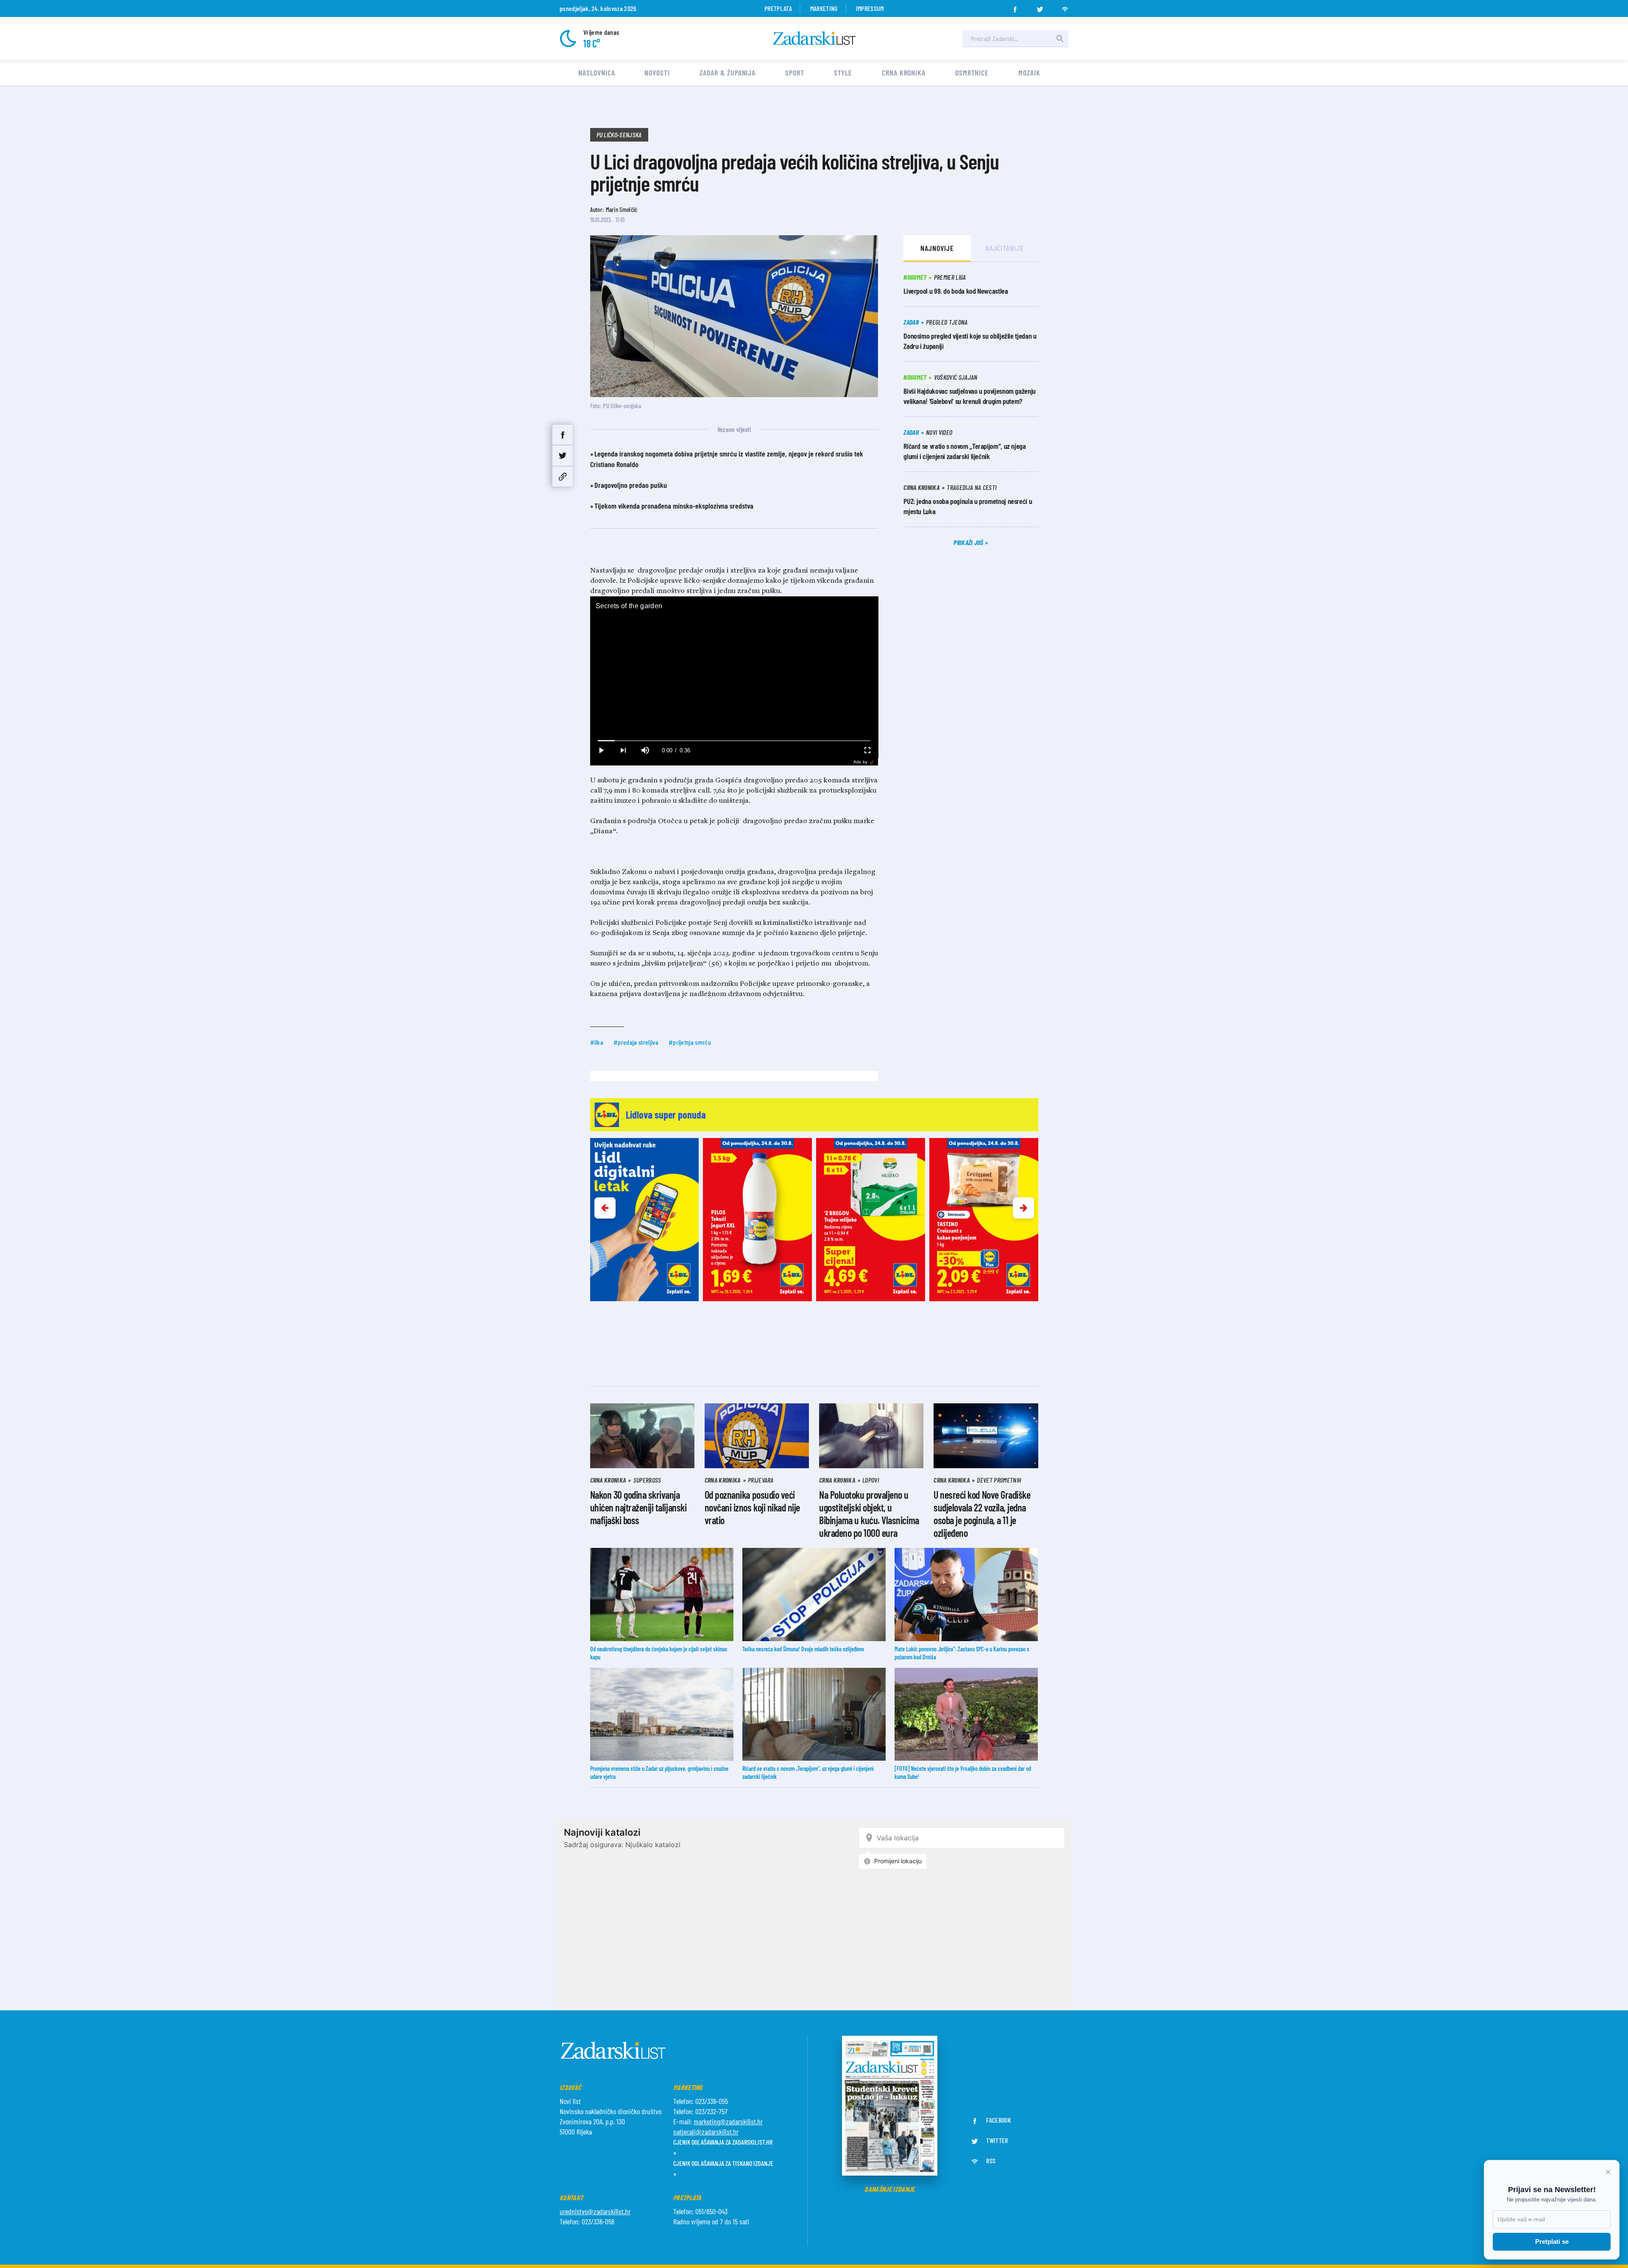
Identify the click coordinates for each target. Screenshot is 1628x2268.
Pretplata (778, 8)
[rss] (1065, 7)
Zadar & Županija (728, 72)
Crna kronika (904, 72)
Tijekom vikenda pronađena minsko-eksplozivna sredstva (674, 506)
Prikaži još (969, 542)
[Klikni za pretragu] (1060, 39)
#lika (597, 1042)
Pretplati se (1552, 2242)
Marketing (824, 8)
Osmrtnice (972, 72)
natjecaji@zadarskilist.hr (706, 2132)
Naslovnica (597, 72)
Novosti (657, 72)
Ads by (860, 762)
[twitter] (1040, 7)
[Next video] (623, 750)
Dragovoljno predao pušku (631, 485)
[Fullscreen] (867, 750)
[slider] (734, 741)
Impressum (870, 8)
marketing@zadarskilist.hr (728, 2121)
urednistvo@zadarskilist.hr (595, 2211)
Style (843, 72)
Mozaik (1029, 72)
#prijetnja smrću (690, 1042)
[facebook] (1015, 7)
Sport (795, 72)
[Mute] (645, 750)
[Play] (601, 750)
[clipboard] (563, 477)
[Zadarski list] (814, 38)
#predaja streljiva (636, 1042)
